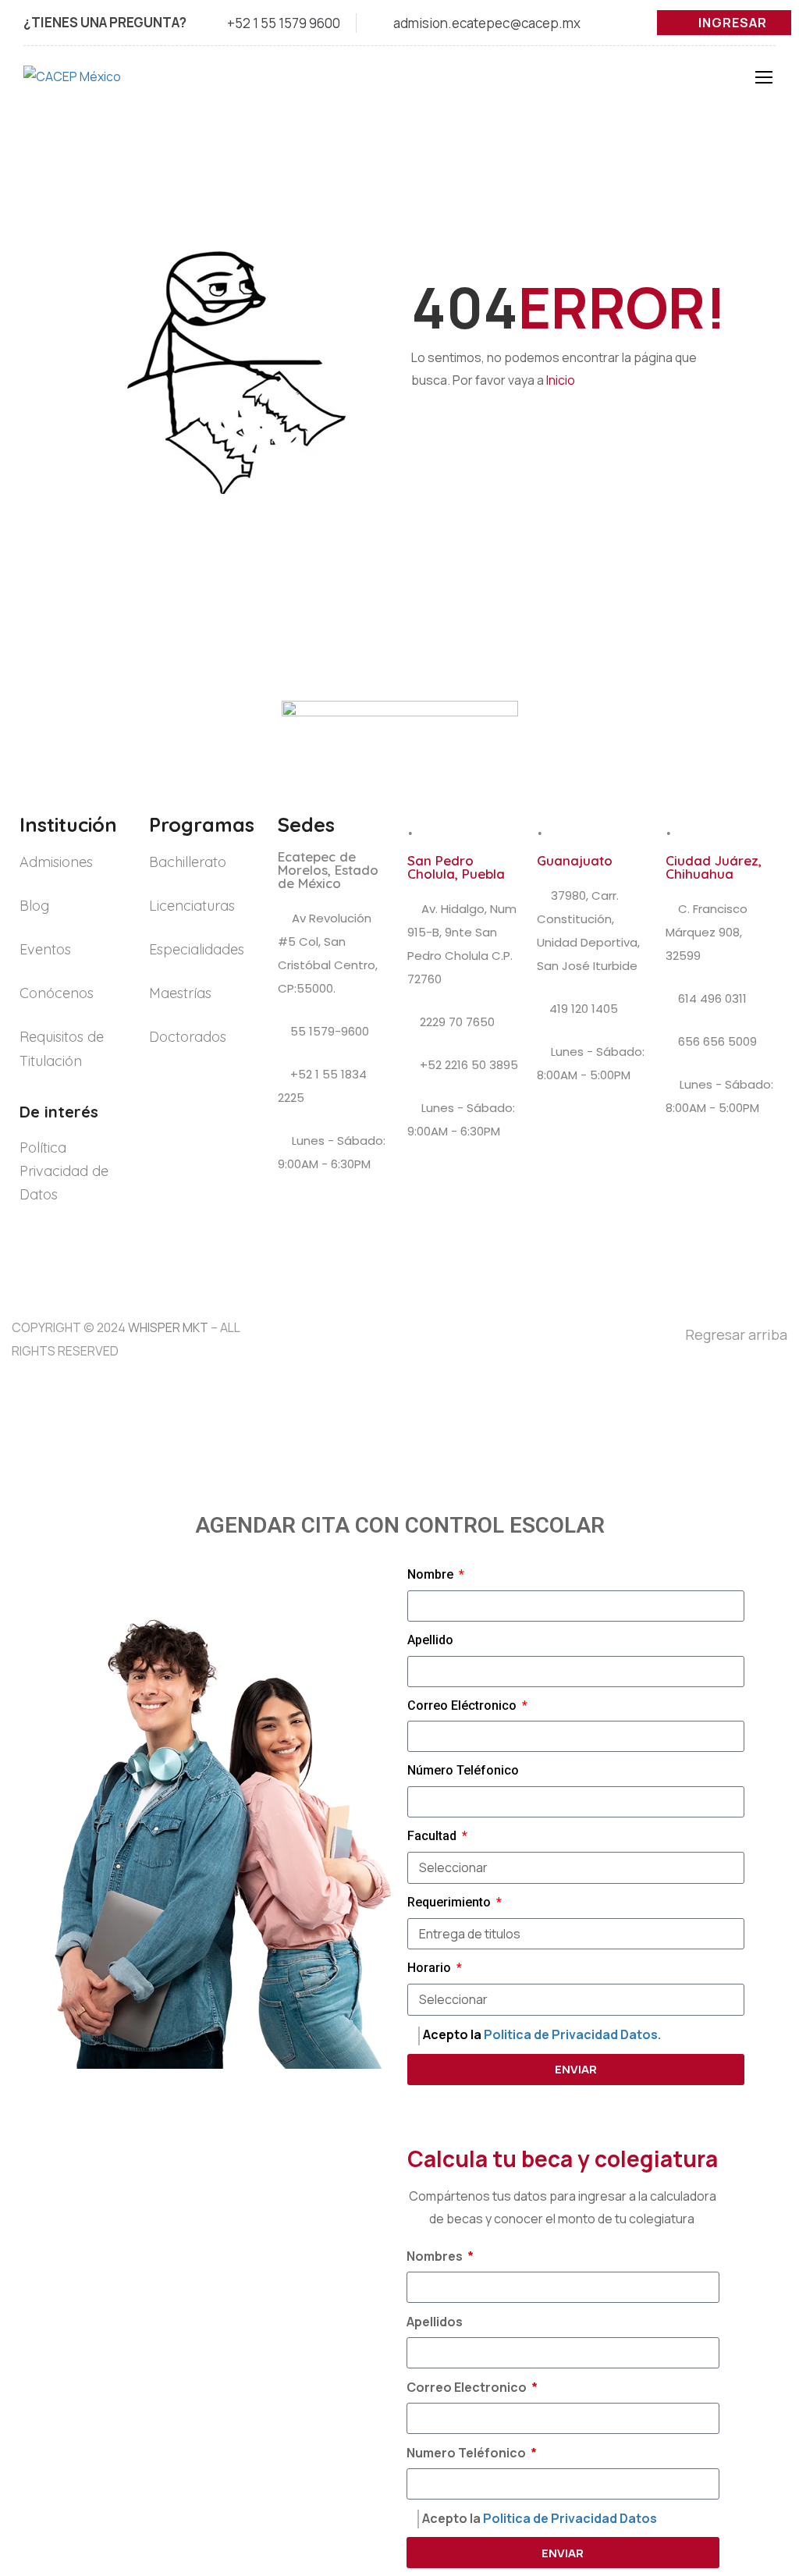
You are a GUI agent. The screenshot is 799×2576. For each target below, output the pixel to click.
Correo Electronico (468, 2387)
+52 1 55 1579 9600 (284, 23)
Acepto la (542, 2034)
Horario (431, 1968)
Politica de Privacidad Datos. (572, 2034)
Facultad (433, 1836)
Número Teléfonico (463, 1770)
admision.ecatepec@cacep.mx (487, 23)
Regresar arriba (736, 1334)
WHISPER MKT (168, 1327)
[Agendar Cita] (754, 2420)
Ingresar (733, 23)
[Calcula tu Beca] (753, 2473)
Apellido (430, 1640)
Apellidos (435, 2322)
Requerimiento (451, 1902)
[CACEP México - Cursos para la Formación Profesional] (101, 85)
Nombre (432, 1574)
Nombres (436, 2256)
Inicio (561, 380)
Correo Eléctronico (463, 1705)
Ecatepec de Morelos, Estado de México (328, 870)
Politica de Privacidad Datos (570, 2518)
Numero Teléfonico (467, 2453)
